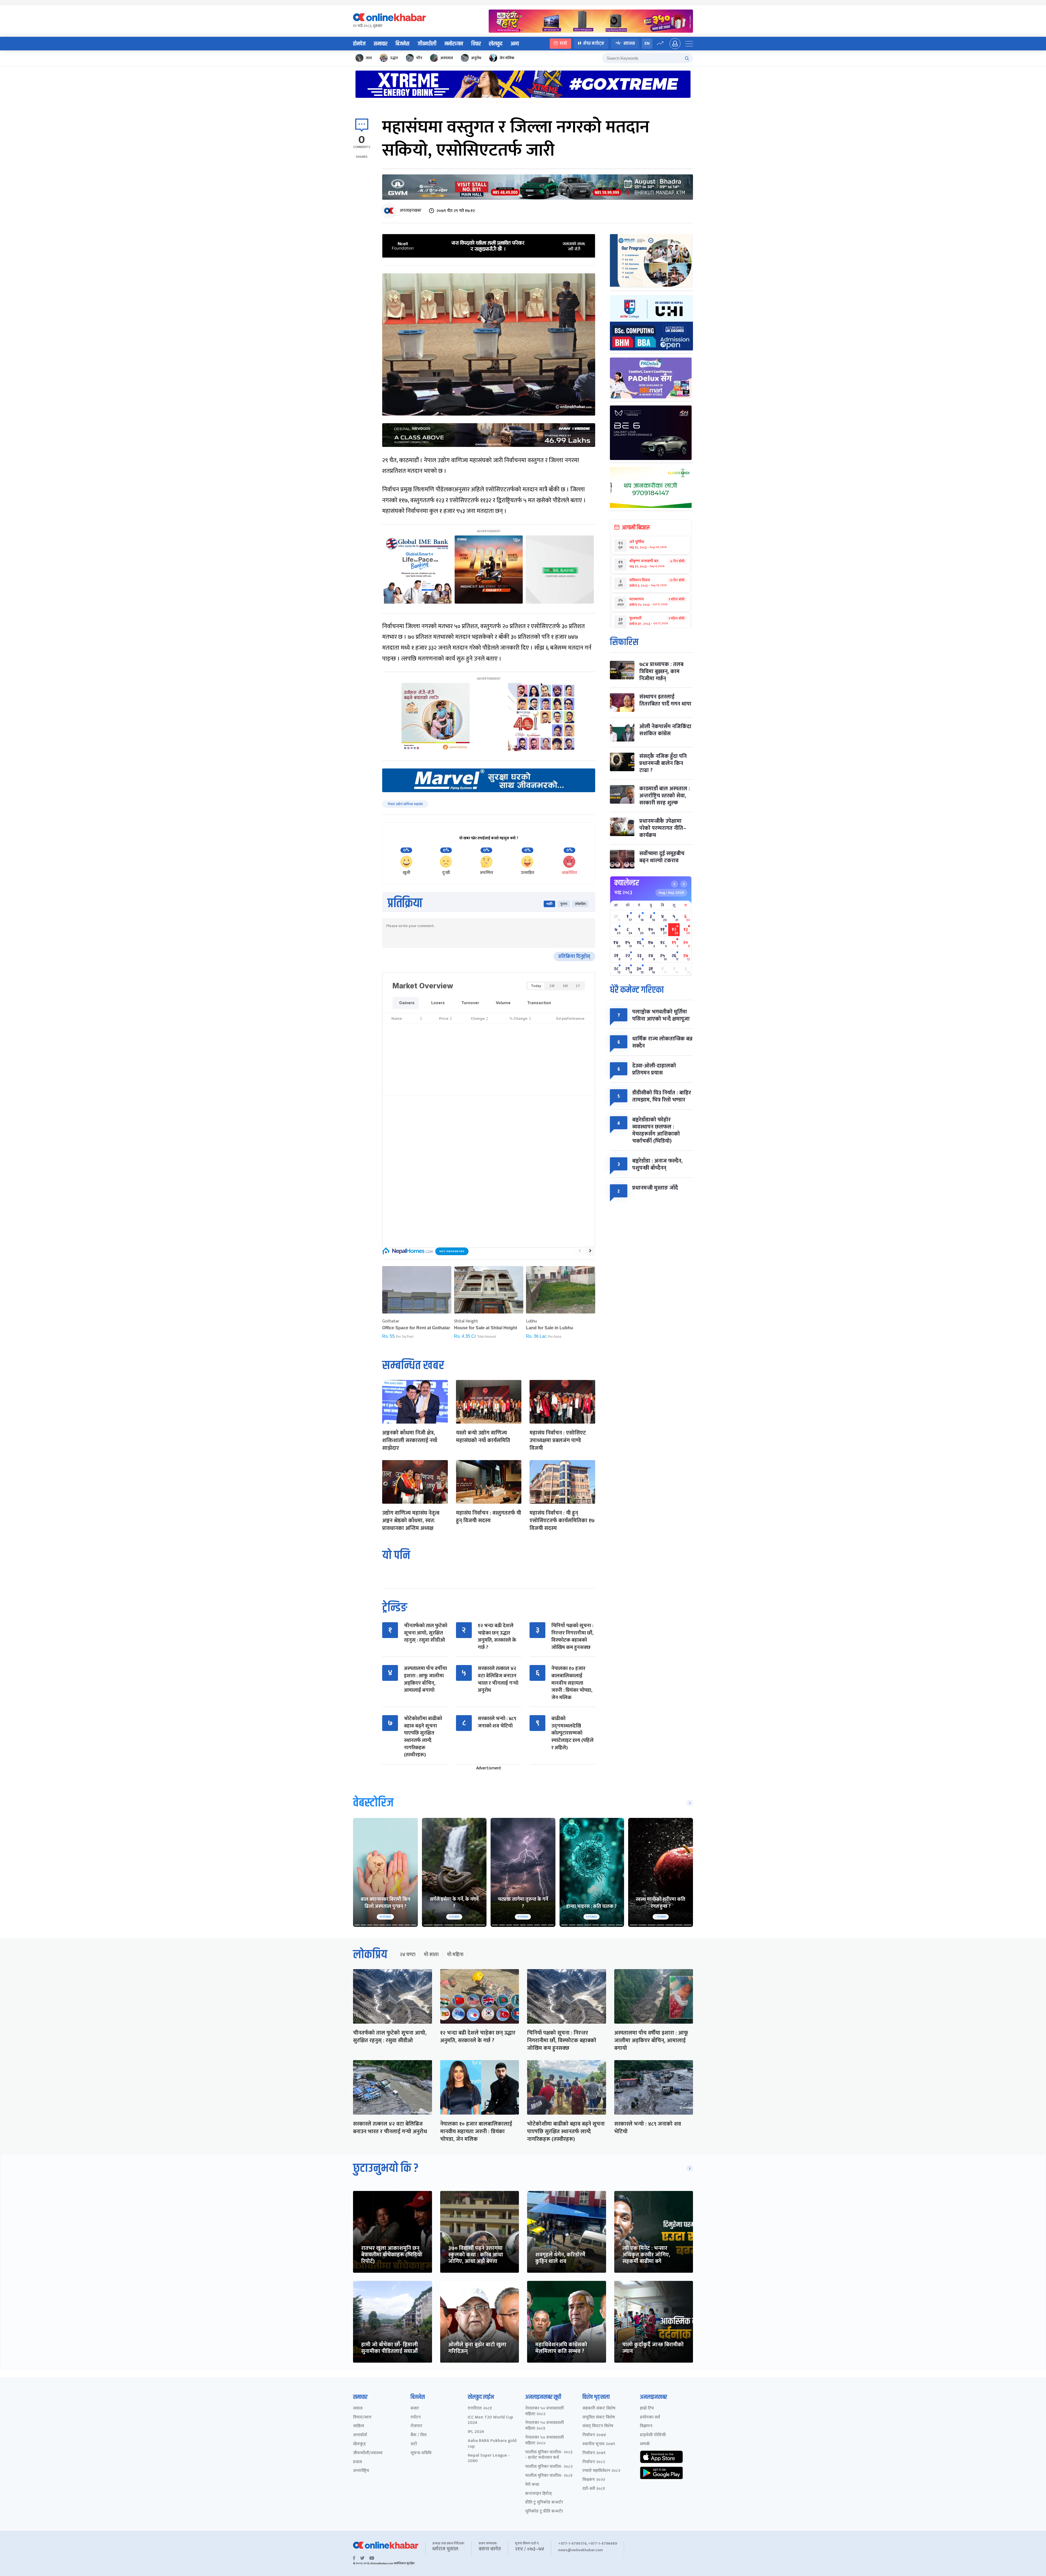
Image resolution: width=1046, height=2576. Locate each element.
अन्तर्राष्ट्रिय (361, 2471)
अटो (414, 2444)
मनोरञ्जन (454, 44)
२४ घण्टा (408, 1955)
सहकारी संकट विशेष (599, 2409)
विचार (476, 44)
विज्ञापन (646, 2426)
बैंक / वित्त (419, 2435)
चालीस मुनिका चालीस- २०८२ (549, 2467)
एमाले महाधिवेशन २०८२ (601, 2471)
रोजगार (416, 2426)
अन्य (515, 44)
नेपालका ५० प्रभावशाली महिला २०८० (545, 2441)
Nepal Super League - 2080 (489, 2459)
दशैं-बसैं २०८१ (594, 2489)
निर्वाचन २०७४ (594, 2435)
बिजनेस (402, 44)
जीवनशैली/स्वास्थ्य (368, 2453)
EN (647, 43)
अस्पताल (447, 58)
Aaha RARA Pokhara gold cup (492, 2444)
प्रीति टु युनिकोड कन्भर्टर (544, 2503)
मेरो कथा (532, 2485)
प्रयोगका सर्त (650, 2418)
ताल (369, 58)
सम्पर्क (645, 2444)
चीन (419, 58)
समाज (358, 2409)
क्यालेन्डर (627, 883)
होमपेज (359, 44)
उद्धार (394, 58)
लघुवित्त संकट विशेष (599, 2418)
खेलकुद (496, 44)
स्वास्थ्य (629, 43)
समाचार (381, 44)
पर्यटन (416, 2418)
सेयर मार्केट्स (594, 43)
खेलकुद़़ (359, 2444)
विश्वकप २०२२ (594, 2480)
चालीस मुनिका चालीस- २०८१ (549, 2476)
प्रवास (358, 2462)
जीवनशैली (427, 44)
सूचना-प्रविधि (421, 2453)
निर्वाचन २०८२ (594, 2462)
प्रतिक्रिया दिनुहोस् (574, 956)
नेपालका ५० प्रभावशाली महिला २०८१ (545, 2426)
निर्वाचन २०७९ (594, 2453)
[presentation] (580, 1251)
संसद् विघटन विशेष (598, 2426)
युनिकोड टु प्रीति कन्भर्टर (544, 2512)
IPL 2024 (476, 2432)
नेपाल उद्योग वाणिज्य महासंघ (405, 804)
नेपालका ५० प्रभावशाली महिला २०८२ (545, 2411)
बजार (415, 2409)
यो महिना (455, 1955)
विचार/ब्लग (362, 2418)
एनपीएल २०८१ (480, 2409)
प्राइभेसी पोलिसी (653, 2435)
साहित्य (359, 2426)
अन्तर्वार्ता (360, 2435)
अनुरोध (476, 58)
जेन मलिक (507, 58)
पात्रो (563, 43)
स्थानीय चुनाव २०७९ (599, 2444)
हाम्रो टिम (647, 2409)
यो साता (431, 1955)
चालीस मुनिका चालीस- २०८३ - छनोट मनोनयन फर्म (549, 2455)
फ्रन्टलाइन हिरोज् (538, 2494)
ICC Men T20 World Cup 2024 (490, 2420)
